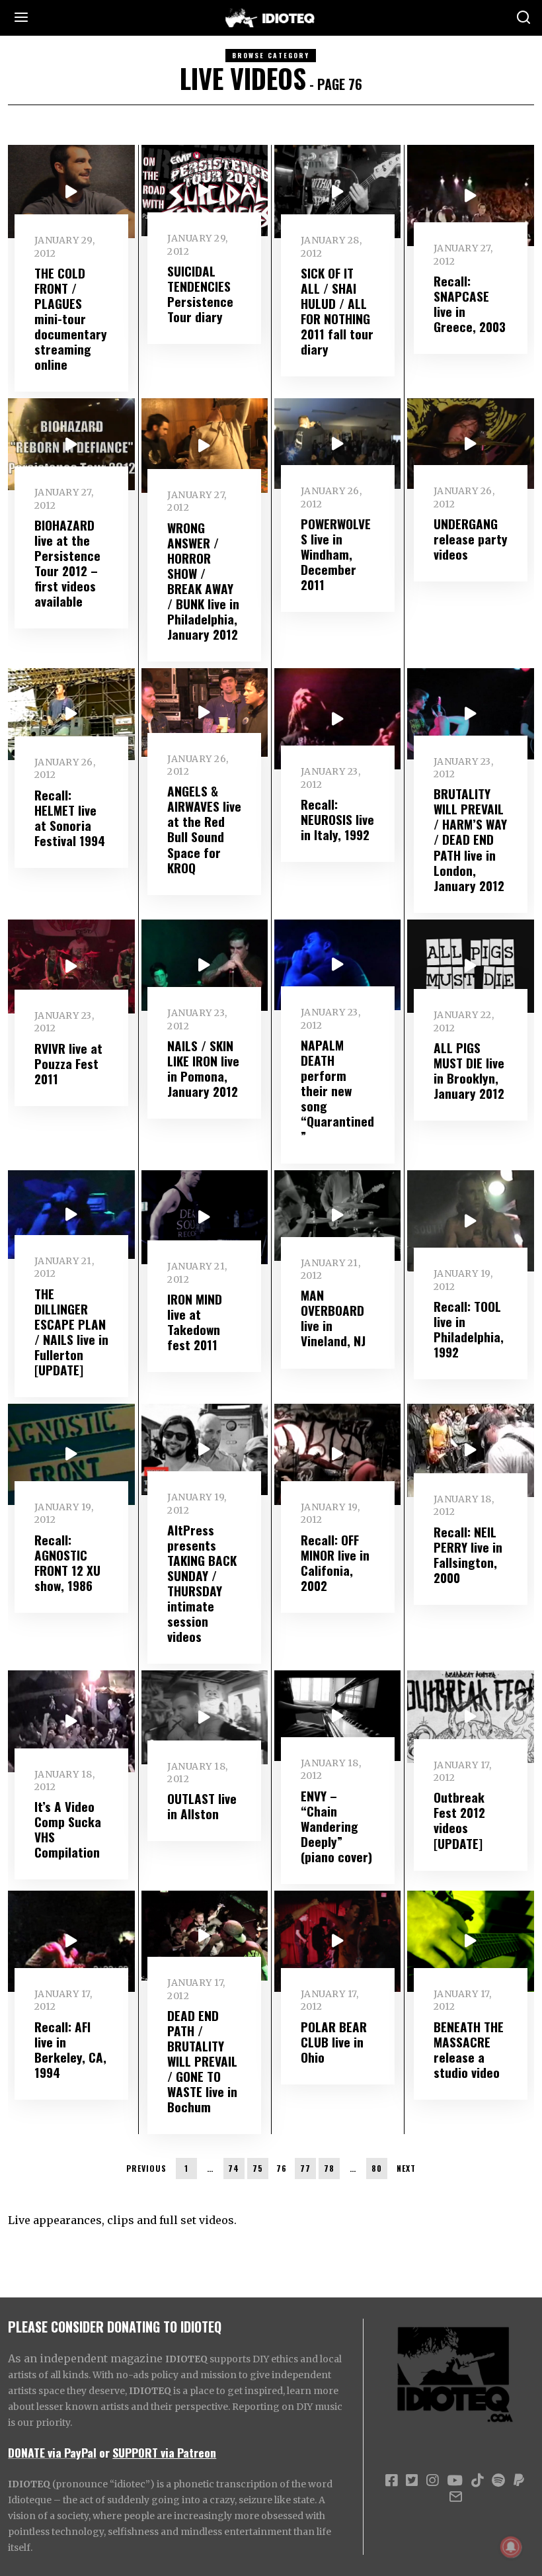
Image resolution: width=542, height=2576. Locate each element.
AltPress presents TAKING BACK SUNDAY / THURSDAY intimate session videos (202, 1583)
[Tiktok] (477, 2481)
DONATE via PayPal (52, 2452)
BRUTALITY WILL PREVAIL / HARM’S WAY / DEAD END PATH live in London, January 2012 (470, 839)
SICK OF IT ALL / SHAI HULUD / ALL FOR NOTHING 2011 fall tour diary (337, 311)
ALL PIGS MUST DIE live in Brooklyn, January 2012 (469, 1070)
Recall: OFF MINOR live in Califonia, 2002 (335, 1563)
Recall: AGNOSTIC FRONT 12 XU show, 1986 (67, 1563)
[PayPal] (519, 2481)
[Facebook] (391, 2481)
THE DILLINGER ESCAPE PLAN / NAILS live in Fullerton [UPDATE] (71, 1332)
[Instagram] (432, 2481)
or (104, 2452)
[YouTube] (455, 2481)
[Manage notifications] (511, 2547)
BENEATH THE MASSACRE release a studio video (469, 2049)
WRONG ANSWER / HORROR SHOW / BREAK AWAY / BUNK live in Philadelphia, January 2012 (203, 581)
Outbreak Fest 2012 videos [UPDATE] (459, 1820)
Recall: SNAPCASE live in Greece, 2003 (470, 304)
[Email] (456, 2497)
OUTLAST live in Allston (202, 1806)
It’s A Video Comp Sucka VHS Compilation (68, 1829)
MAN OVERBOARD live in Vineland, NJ (333, 1318)
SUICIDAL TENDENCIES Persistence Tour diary (200, 294)
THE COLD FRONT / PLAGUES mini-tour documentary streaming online (71, 319)
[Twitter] (412, 2481)
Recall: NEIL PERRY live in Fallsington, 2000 (468, 1555)
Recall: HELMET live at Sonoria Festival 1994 (70, 818)
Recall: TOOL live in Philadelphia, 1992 (469, 1329)
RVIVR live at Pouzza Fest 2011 (68, 1063)
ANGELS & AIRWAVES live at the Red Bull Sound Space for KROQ (204, 829)
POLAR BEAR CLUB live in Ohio (334, 2042)
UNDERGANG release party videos (471, 539)
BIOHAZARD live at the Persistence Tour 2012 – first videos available (67, 563)
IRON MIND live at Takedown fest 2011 (195, 1322)
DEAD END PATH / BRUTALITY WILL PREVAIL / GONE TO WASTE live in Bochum (202, 2061)
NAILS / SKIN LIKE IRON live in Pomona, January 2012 (203, 1068)
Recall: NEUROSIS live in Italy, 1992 (337, 819)
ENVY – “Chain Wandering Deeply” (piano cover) (336, 1826)
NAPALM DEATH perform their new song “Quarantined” (337, 1091)
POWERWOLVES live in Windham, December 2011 (336, 554)
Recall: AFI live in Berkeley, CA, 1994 (70, 2049)
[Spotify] (498, 2481)
